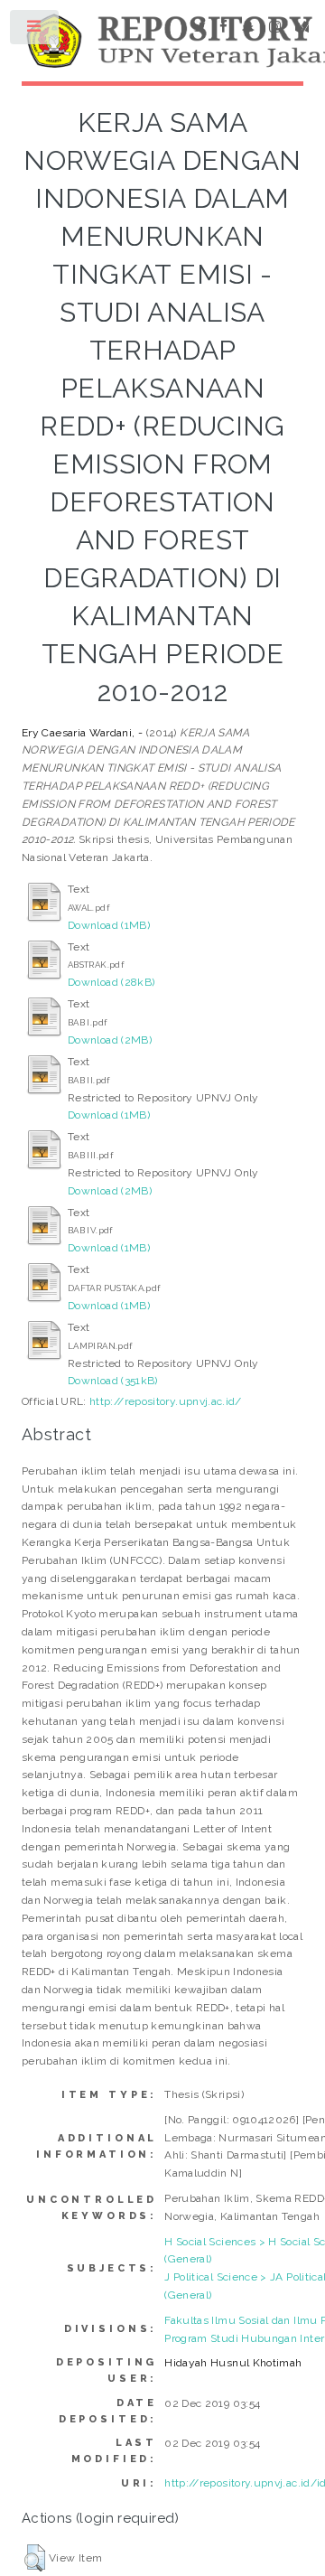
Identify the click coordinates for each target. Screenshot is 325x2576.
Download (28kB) (111, 982)
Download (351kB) (113, 1381)
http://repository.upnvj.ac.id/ (166, 1401)
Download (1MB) (109, 925)
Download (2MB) (110, 1040)
